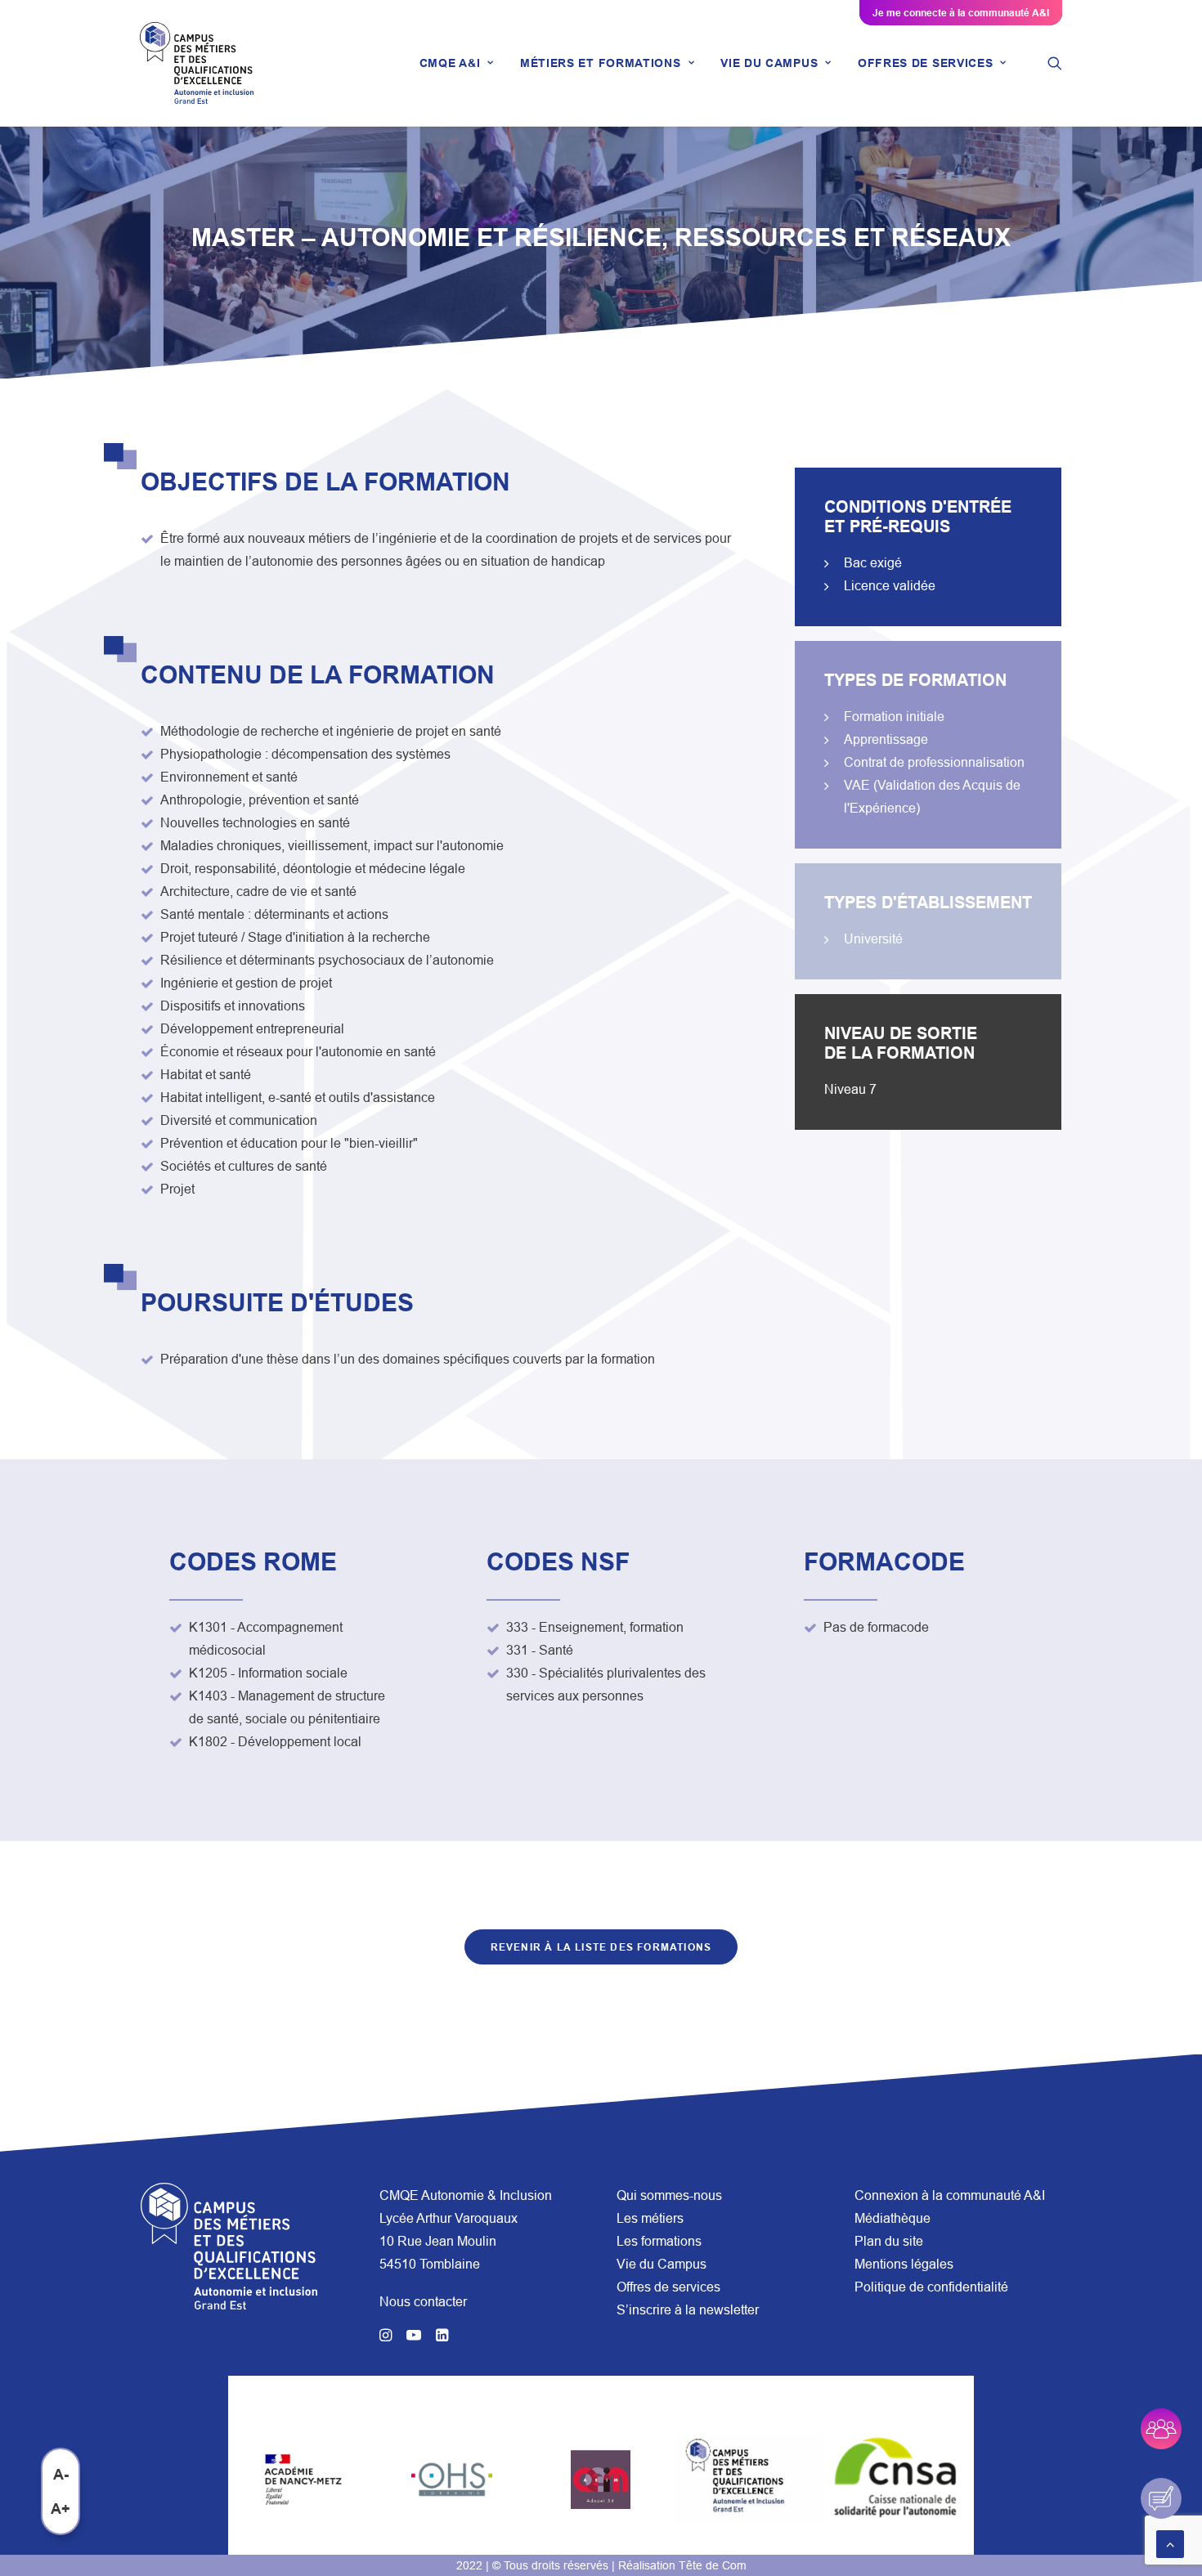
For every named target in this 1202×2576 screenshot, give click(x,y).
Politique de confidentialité (931, 2287)
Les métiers (650, 2218)
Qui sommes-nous (669, 2195)
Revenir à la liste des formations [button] (601, 1947)
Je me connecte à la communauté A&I (961, 13)
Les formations (659, 2241)
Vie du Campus (662, 2264)
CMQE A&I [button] (450, 63)
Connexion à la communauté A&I (950, 2195)
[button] (1055, 63)
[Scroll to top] (1170, 2542)
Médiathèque (893, 2218)
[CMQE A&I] (197, 63)
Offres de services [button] (926, 63)
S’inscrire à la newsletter (688, 2309)
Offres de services (668, 2287)
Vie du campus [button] (769, 63)
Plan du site (889, 2241)
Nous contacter (423, 2301)
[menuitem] (457, 63)
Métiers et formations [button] (601, 63)
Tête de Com (713, 2565)
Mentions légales (904, 2264)
